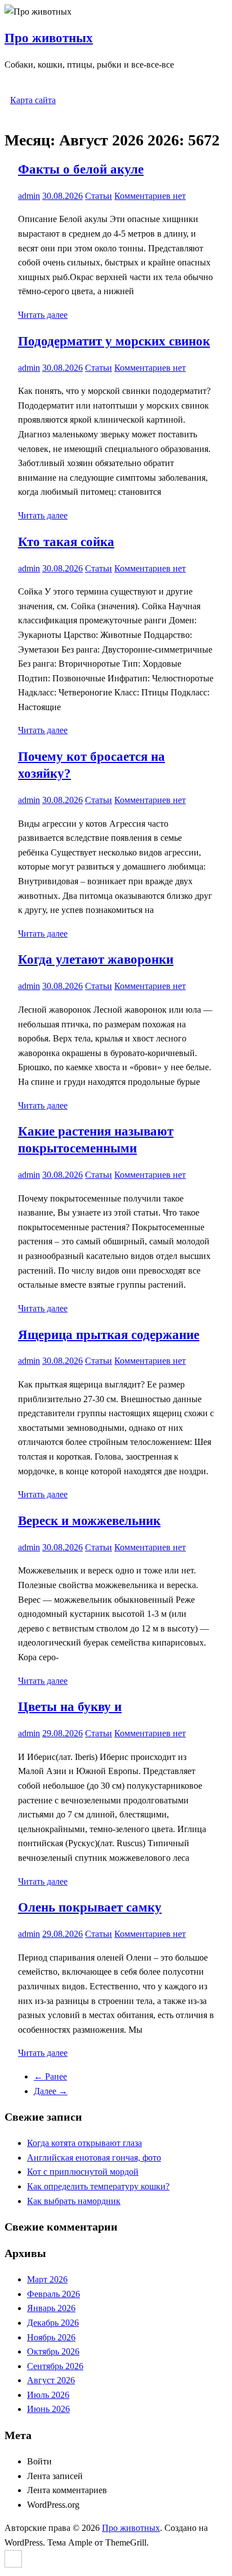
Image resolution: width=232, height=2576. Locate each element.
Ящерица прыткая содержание (109, 1335)
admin (29, 196)
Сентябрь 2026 (55, 2366)
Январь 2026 (51, 2308)
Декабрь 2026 (53, 2323)
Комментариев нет (150, 196)
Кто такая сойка (66, 542)
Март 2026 (47, 2279)
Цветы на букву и (70, 1707)
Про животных (49, 38)
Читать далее (43, 315)
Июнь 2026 (48, 2409)
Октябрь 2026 (53, 2351)
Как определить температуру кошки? (98, 2186)
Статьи (99, 196)
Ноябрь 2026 (51, 2337)
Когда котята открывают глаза (84, 2143)
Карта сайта (33, 100)
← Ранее (50, 2076)
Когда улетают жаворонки (96, 959)
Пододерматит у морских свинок (114, 341)
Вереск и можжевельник (89, 1521)
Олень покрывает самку (90, 1907)
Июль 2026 (48, 2395)
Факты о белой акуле (81, 169)
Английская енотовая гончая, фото (94, 2158)
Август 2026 (51, 2380)
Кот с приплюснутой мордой (83, 2172)
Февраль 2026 (53, 2294)
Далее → (51, 2091)
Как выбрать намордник (74, 2201)
